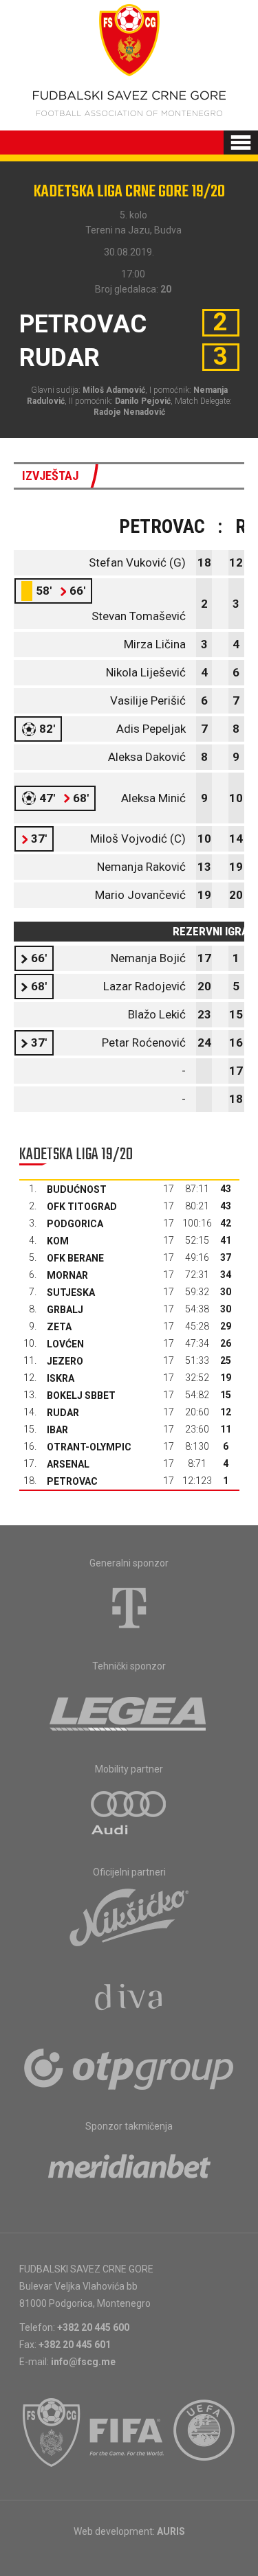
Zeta (59, 1327)
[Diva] (129, 1999)
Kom (58, 1241)
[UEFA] (205, 2432)
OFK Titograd (82, 1207)
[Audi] (129, 1814)
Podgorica (75, 1224)
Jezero (65, 1361)
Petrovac (72, 1481)
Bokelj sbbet (81, 1395)
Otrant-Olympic (89, 1447)
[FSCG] (52, 2432)
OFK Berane (75, 1258)
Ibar (57, 1430)
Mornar (67, 1275)
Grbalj (65, 1310)
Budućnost (77, 1189)
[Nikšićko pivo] (129, 1917)
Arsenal (68, 1464)
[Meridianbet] (129, 2171)
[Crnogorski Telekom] (129, 1608)
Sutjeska (71, 1292)
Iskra (61, 1378)
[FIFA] (127, 2432)
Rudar (63, 1413)
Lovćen (65, 1344)
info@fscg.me (83, 2362)
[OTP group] (129, 2068)
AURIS (171, 2531)
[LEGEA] (129, 1711)
